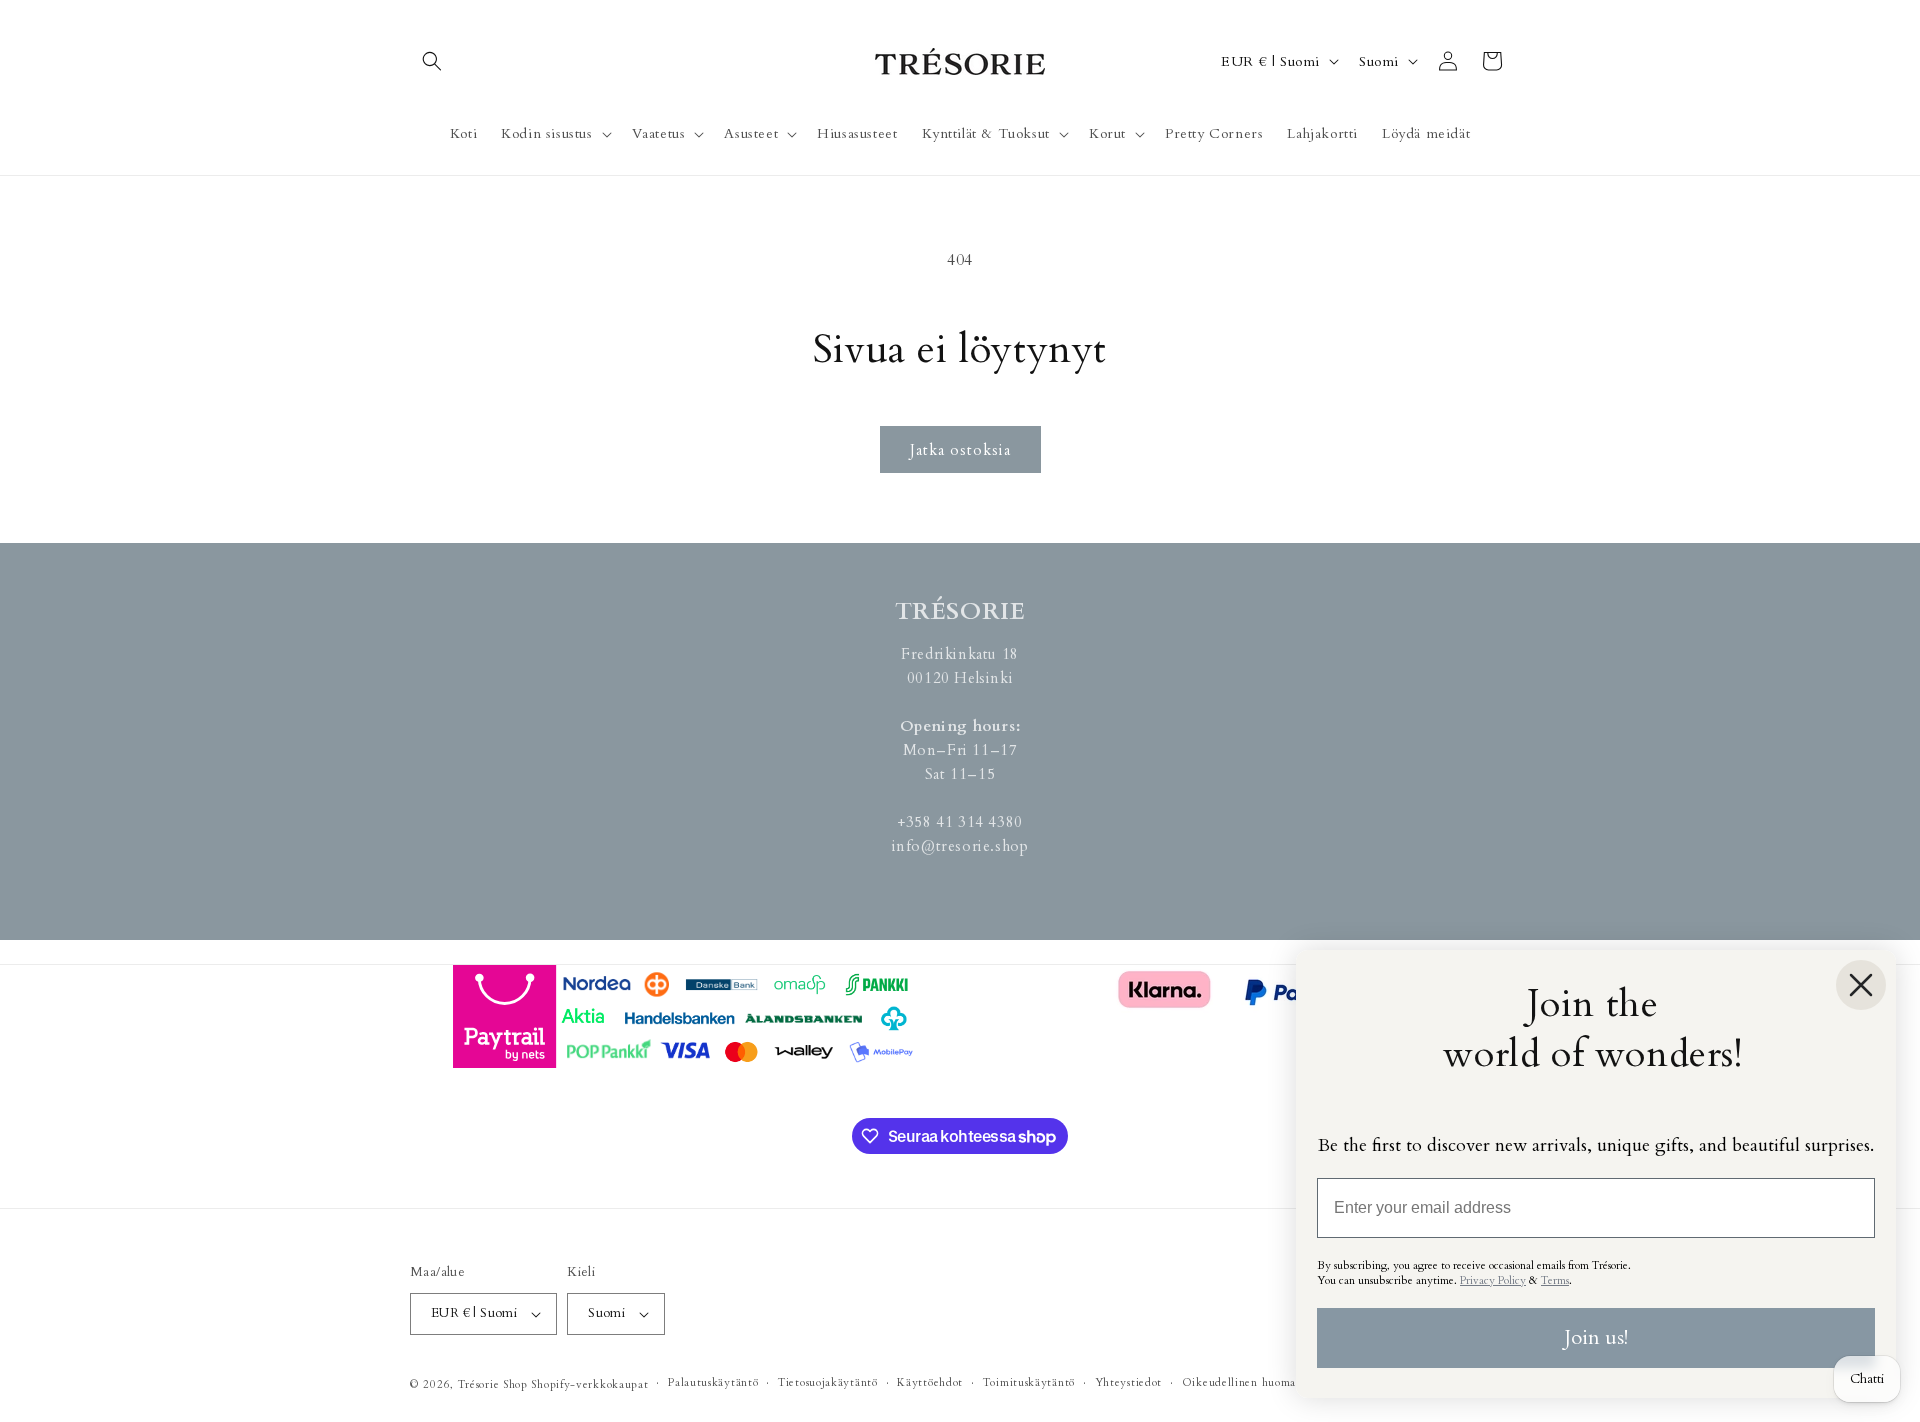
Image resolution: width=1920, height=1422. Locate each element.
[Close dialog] (1861, 985)
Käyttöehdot (930, 1382)
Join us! (1596, 1337)
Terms (1555, 1280)
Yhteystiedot (1128, 1382)
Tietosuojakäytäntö (828, 1382)
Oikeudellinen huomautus (1250, 1382)
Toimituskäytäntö (1029, 1382)
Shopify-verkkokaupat (589, 1384)
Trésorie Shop (493, 1384)
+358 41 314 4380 (960, 822)
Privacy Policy (1493, 1280)
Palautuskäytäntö (713, 1382)
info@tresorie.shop (960, 846)
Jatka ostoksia (960, 450)
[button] (432, 61)
